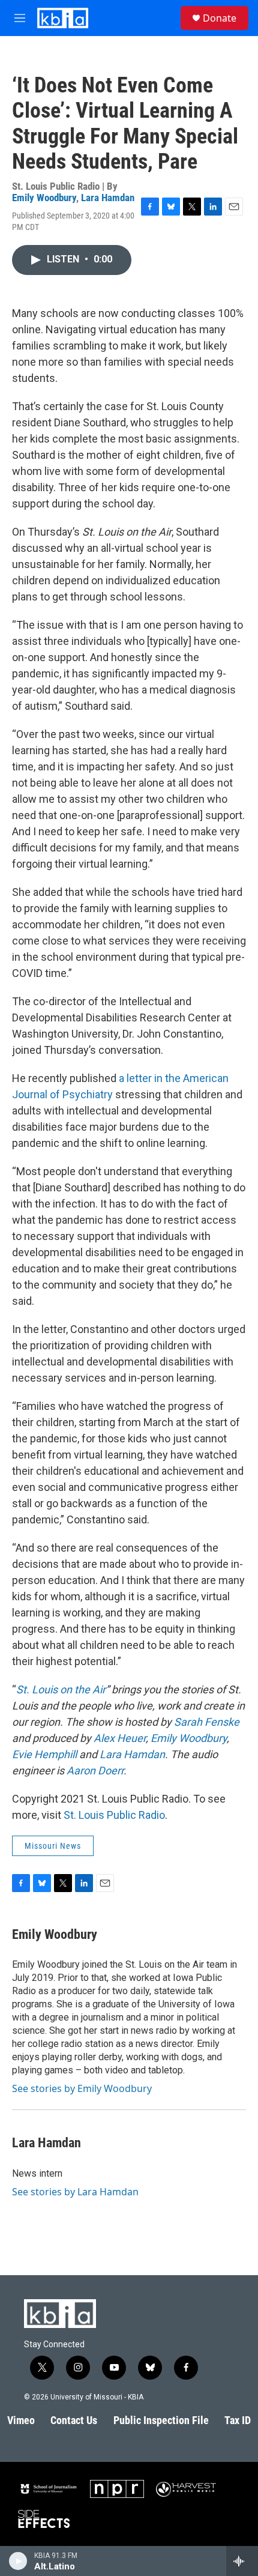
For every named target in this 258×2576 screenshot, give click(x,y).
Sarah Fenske (207, 1722)
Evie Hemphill (44, 1754)
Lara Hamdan (108, 198)
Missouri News (53, 1846)
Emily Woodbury (44, 198)
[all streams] (242, 2561)
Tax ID (238, 2420)
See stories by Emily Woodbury (82, 2088)
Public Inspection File (161, 2420)
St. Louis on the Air (61, 1689)
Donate (220, 18)
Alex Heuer (120, 1738)
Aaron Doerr (95, 1770)
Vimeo (21, 2420)
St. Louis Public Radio (114, 1815)
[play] (18, 2561)
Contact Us (74, 2420)
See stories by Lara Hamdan (75, 2192)
